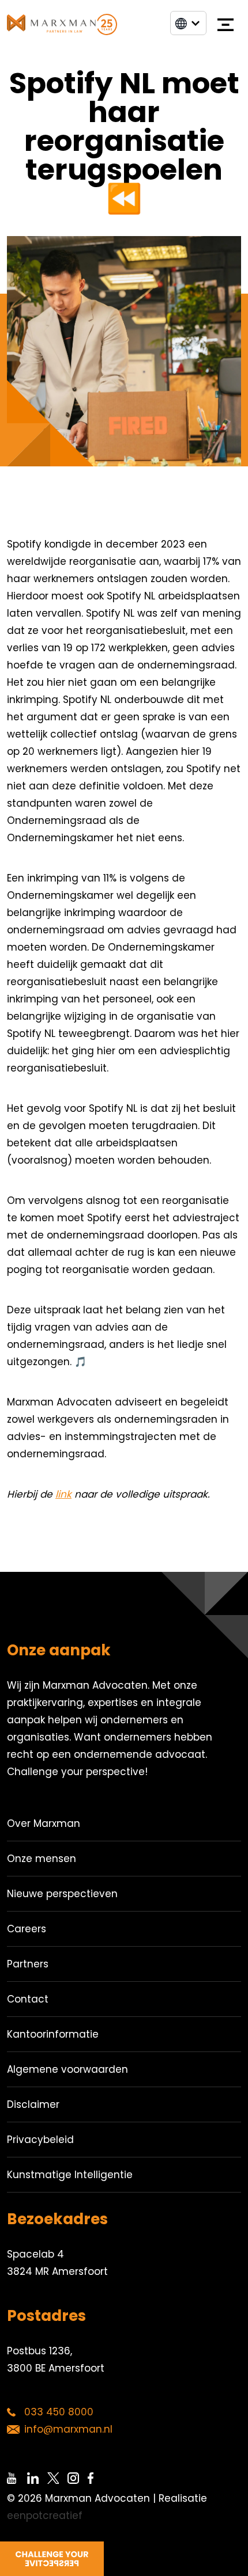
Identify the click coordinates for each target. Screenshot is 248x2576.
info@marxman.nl (68, 2429)
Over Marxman (44, 1823)
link (63, 1494)
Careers (27, 1929)
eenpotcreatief (45, 2516)
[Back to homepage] (62, 24)
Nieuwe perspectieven (62, 1894)
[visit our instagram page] (78, 2478)
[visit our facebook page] (98, 2478)
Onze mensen (42, 1859)
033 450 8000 (59, 2412)
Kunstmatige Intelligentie (70, 2175)
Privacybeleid (40, 2140)
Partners (28, 1964)
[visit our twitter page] (57, 2478)
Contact (28, 1999)
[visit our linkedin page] (37, 2478)
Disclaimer (33, 2104)
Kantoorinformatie (53, 2034)
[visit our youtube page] (17, 2478)
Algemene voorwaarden (67, 2069)
